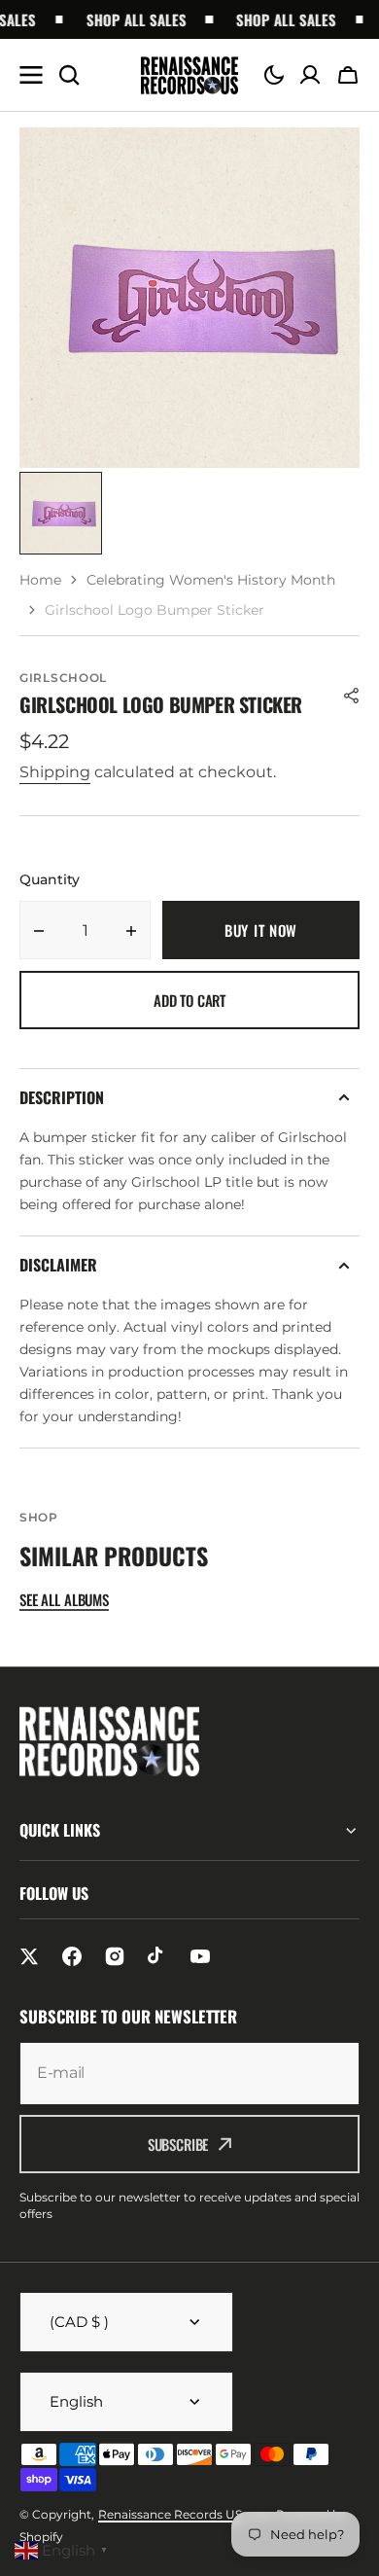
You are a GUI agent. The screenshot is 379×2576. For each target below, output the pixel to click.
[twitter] (29, 1956)
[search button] (69, 75)
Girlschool (63, 678)
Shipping (55, 772)
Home (40, 580)
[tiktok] (157, 1956)
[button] (274, 75)
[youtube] (200, 1956)
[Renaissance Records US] (189, 75)
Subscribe (178, 2144)
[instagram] (115, 1956)
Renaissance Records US (170, 2514)
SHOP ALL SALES (127, 19)
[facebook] (72, 1956)
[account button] (310, 75)
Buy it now (261, 930)
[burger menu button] (31, 75)
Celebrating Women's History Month (211, 580)
